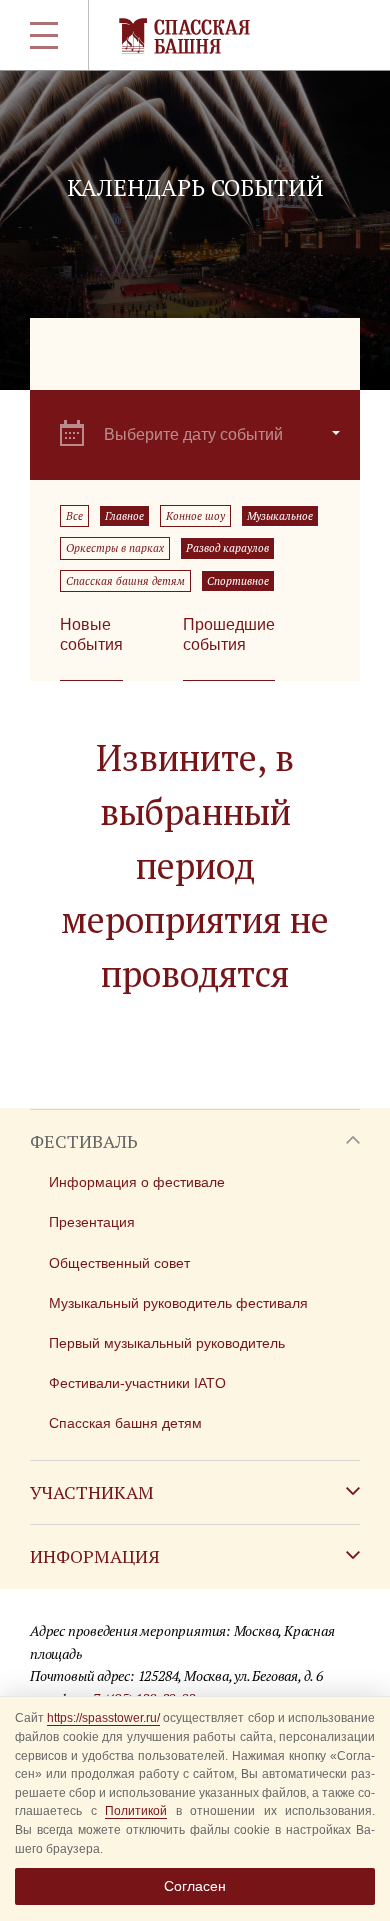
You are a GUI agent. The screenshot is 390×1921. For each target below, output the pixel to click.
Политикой (136, 1811)
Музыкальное (280, 516)
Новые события (91, 634)
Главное (124, 516)
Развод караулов (227, 548)
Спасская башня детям (125, 581)
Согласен (195, 1886)
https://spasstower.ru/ (103, 1718)
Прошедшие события (229, 634)
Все (74, 516)
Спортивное (238, 581)
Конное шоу (195, 516)
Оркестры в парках (115, 548)
